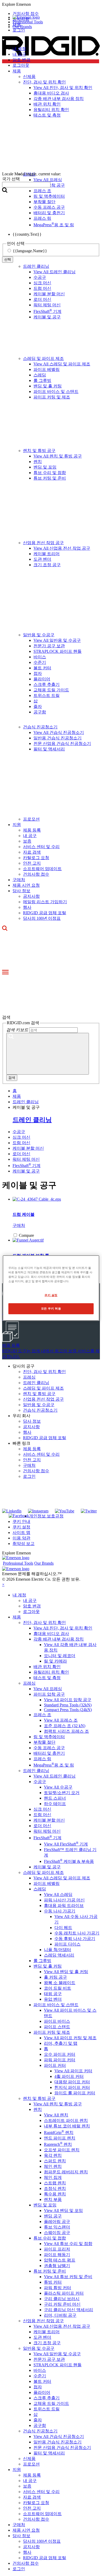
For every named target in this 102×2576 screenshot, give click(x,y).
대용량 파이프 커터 (72, 2082)
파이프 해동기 (57, 2255)
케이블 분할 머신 (49, 294)
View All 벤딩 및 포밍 (63, 2210)
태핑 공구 (53, 1994)
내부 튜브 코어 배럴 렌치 (67, 2126)
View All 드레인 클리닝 (55, 272)
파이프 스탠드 (57, 2027)
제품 (17, 1617)
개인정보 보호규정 (46, 1516)
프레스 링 (42, 1759)
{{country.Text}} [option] (27, 234)
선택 (8, 259)
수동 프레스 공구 (49, 1748)
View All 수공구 (58, 1787)
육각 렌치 (53, 2155)
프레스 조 (42, 1715)
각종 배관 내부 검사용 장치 (59, 1639)
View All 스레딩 (58, 1894)
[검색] (48, 1054)
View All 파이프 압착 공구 (68, 1700)
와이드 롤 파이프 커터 (75, 2093)
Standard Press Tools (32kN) (68, 1705)
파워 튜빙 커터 (58, 2288)
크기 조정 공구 (47, 565)
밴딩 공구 (53, 2216)
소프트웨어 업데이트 (42, 869)
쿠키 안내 (21, 1521)
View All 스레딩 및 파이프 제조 (62, 364)
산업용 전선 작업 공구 (43, 543)
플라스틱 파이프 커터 (64, 2293)
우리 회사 (21, 1416)
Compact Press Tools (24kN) (68, 1710)
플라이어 (42, 679)
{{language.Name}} (30, 251)
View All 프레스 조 (61, 1720)
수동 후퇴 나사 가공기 (75, 1939)
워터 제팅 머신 (47, 305)
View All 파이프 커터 (73, 2071)
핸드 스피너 (55, 1798)
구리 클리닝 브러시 (62, 2299)
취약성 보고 (24, 1544)
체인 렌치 (53, 2166)
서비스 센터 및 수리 (41, 847)
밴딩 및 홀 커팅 (48, 386)
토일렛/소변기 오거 (62, 1793)
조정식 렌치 (55, 2188)
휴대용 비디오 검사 (51, 1634)
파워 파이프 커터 (60, 2060)
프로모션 (31, 819)
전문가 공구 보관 (49, 646)
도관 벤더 (42, 559)
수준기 (40, 662)
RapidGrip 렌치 (59, 2133)
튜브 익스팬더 (57, 2227)
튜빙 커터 (53, 2282)
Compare (26, 1235)
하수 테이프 (55, 1804)
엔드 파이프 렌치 (60, 2138)
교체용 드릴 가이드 (51, 690)
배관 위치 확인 (47, 1667)
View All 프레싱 (48, 1689)
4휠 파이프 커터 (69, 2076)
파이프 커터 (55, 2065)
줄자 (38, 706)
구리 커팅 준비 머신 (62, 2304)
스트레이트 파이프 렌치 (66, 2120)
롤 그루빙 (42, 380)
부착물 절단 (44, 1742)
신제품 (29, 2459)
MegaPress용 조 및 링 (54, 1765)
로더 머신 (42, 299)
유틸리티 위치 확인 (51, 1672)
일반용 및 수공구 (39, 635)
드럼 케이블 (24, 1214)
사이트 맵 (21, 1533)
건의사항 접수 (36, 874)
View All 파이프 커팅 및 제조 (70, 2038)
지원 (17, 825)
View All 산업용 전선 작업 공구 (62, 548)
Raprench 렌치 (58, 2144)
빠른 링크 (21, 1443)
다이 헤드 (63, 1928)
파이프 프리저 (57, 2249)
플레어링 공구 (57, 2222)
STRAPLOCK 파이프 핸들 (58, 651)
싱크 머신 (42, 283)
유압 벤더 (53, 1999)
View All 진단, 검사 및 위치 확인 (63, 1628)
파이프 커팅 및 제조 (52, 397)
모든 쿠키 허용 (51, 1308)
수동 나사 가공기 (60, 1911)
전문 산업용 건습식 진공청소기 (62, 743)
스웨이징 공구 (57, 2233)
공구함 (40, 712)
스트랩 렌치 (55, 2183)
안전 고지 (32, 863)
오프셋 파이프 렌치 (62, 2150)
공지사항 (31, 896)
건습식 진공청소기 (40, 727)
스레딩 (40, 375)
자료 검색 (32, 852)
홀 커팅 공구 (55, 1977)
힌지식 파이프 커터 (72, 2087)
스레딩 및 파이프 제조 (43, 358)
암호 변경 (21, 60)
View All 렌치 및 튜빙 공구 (58, 456)
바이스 (40, 657)
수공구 (40, 277)
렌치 (38, 462)
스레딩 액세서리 (59, 1955)
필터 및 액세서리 (49, 749)
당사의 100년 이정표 (42, 918)
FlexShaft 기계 (47, 311)
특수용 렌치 (55, 2194)
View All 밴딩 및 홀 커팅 (66, 1972)
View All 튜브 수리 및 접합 (68, 2244)
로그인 (29, 1476)
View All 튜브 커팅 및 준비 (68, 2277)
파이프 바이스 (57, 2021)
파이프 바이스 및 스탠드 (56, 391)
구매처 (19, 880)
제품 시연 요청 (26, 885)
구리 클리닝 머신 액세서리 (69, 2310)
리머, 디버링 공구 (60, 2315)
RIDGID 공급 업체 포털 (45, 913)
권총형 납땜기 (57, 2266)
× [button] (3, 1584)
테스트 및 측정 (47, 1678)
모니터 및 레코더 (60, 1656)
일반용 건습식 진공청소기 (58, 738)
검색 (12, 1078)
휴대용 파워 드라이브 (64, 1905)
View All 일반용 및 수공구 (57, 640)
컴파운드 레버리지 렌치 (66, 2172)
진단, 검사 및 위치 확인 (44, 1372)
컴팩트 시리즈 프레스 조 (66, 1731)
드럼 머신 (42, 288)
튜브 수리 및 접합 (50, 473)
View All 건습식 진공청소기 (59, 732)
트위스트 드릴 (47, 695)
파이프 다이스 (67, 1944)
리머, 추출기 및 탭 (61, 2043)
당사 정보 (21, 891)
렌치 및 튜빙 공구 (39, 451)
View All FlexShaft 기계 (66, 1844)
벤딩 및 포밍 (45, 467)
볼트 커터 (42, 668)
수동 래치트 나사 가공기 (77, 1933)
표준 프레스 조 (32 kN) (65, 1726)
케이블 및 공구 (47, 317)
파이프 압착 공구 (49, 1694)
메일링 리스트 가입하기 (45, 902)
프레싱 (29, 1377)
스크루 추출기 (47, 684)
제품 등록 (32, 830)
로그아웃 (21, 65)
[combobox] (26, 185)
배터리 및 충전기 (49, 1753)
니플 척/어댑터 (58, 1950)
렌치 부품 (53, 2199)
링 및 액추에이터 (49, 1737)
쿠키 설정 (21, 1527)
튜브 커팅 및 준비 (50, 478)
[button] (51, 4)
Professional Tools (28, 22)
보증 (27, 841)
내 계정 (19, 49)
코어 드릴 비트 (58, 1988)
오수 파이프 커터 (60, 2054)
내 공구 (19, 54)
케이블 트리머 (47, 554)
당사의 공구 (24, 1366)
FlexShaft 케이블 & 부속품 (69, 1861)
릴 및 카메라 (55, 1661)
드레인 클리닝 (36, 266)
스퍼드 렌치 (55, 2161)
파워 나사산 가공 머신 (64, 1900)
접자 (38, 673)
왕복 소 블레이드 (60, 1983)
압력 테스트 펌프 (60, 2260)
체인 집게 (53, 2177)
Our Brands (22, 27)
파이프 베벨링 (47, 369)
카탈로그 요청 (36, 858)
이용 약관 (21, 1538)
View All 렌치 (56, 2115)
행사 (27, 907)
